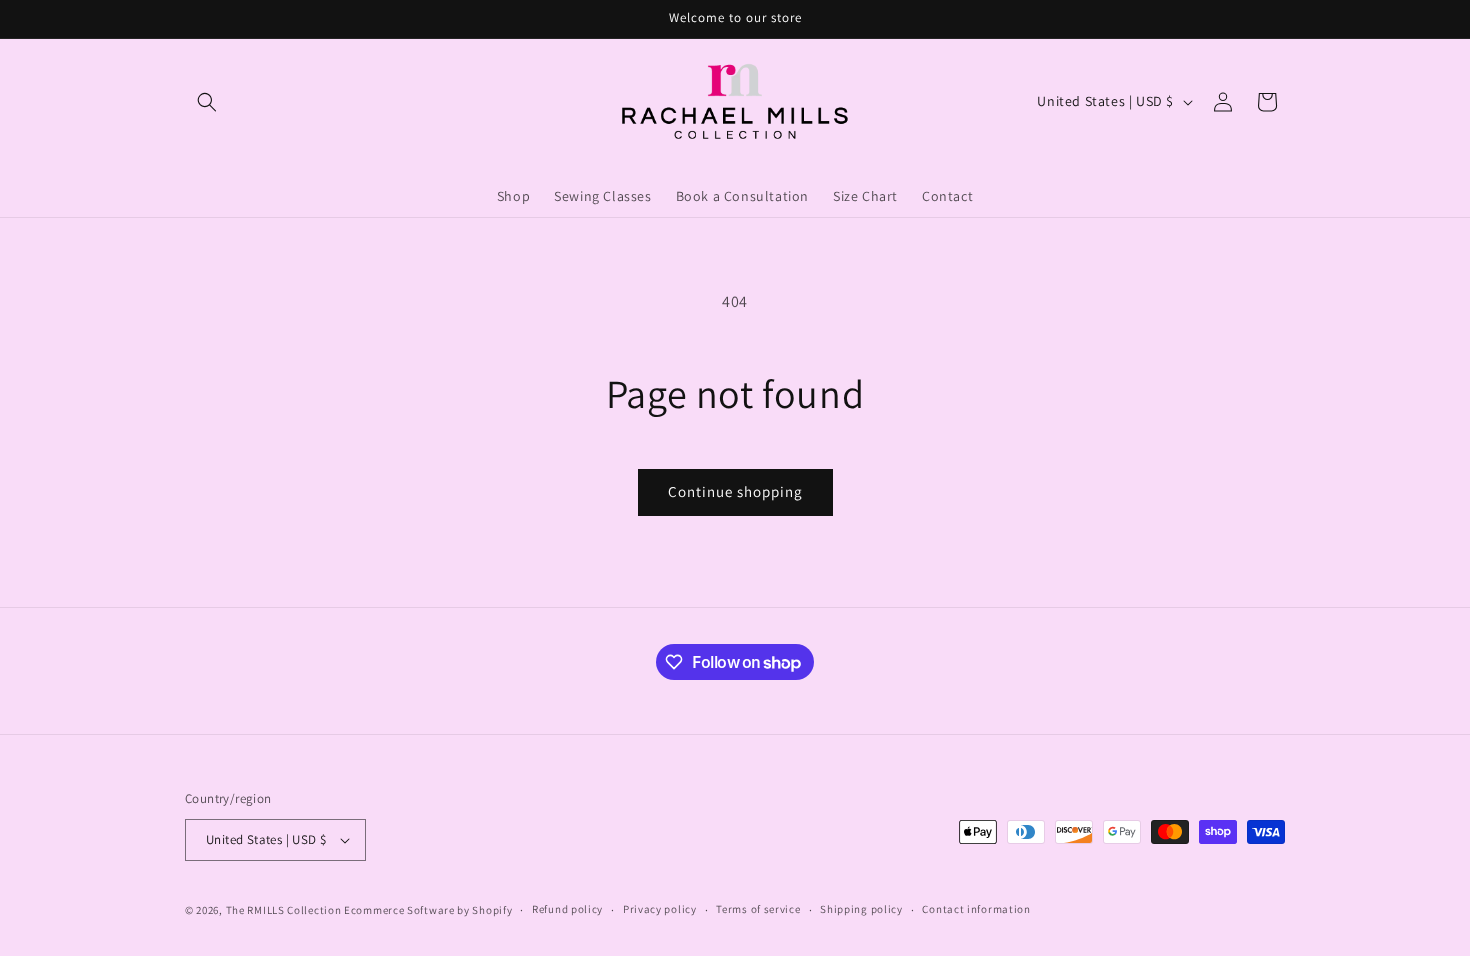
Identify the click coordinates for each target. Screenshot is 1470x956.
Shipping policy (861, 909)
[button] (207, 102)
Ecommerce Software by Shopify (428, 910)
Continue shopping (735, 491)
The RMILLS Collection (284, 910)
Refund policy (567, 909)
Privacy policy (660, 909)
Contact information (976, 909)
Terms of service (758, 909)
